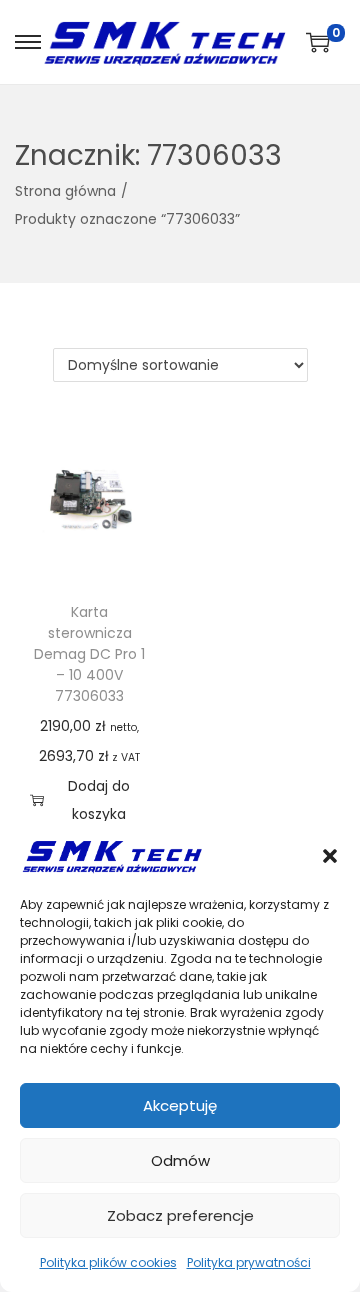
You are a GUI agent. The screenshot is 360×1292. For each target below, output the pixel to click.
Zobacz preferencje (180, 1215)
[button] (330, 856)
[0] (318, 42)
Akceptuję (180, 1105)
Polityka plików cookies (108, 1262)
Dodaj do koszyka (99, 800)
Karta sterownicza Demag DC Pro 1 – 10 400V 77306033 (89, 654)
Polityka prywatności (249, 1262)
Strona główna (65, 191)
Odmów (180, 1160)
